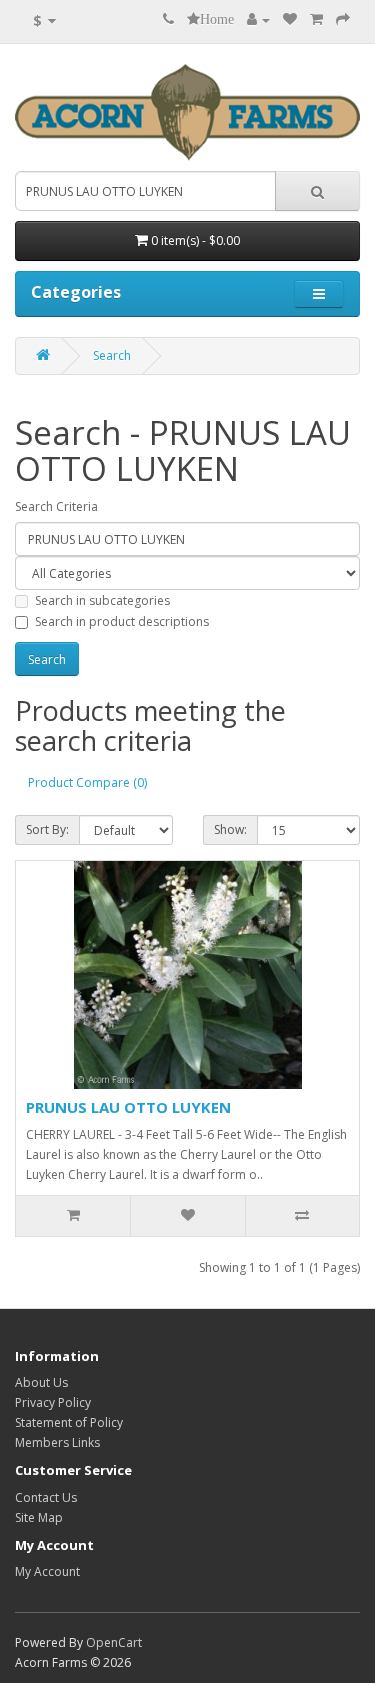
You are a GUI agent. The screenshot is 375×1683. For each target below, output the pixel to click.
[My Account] (258, 19)
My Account (47, 1571)
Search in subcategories (102, 600)
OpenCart (114, 1642)
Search (112, 355)
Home (217, 19)
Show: (230, 829)
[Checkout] (343, 19)
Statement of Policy (69, 1422)
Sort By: (47, 829)
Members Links (57, 1442)
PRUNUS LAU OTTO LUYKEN (128, 1107)
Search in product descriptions (122, 621)
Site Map (39, 1517)
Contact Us (46, 1497)
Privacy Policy (53, 1402)
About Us (41, 1382)
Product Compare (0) (87, 782)
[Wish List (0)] (290, 19)
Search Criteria (56, 506)
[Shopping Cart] (316, 19)
